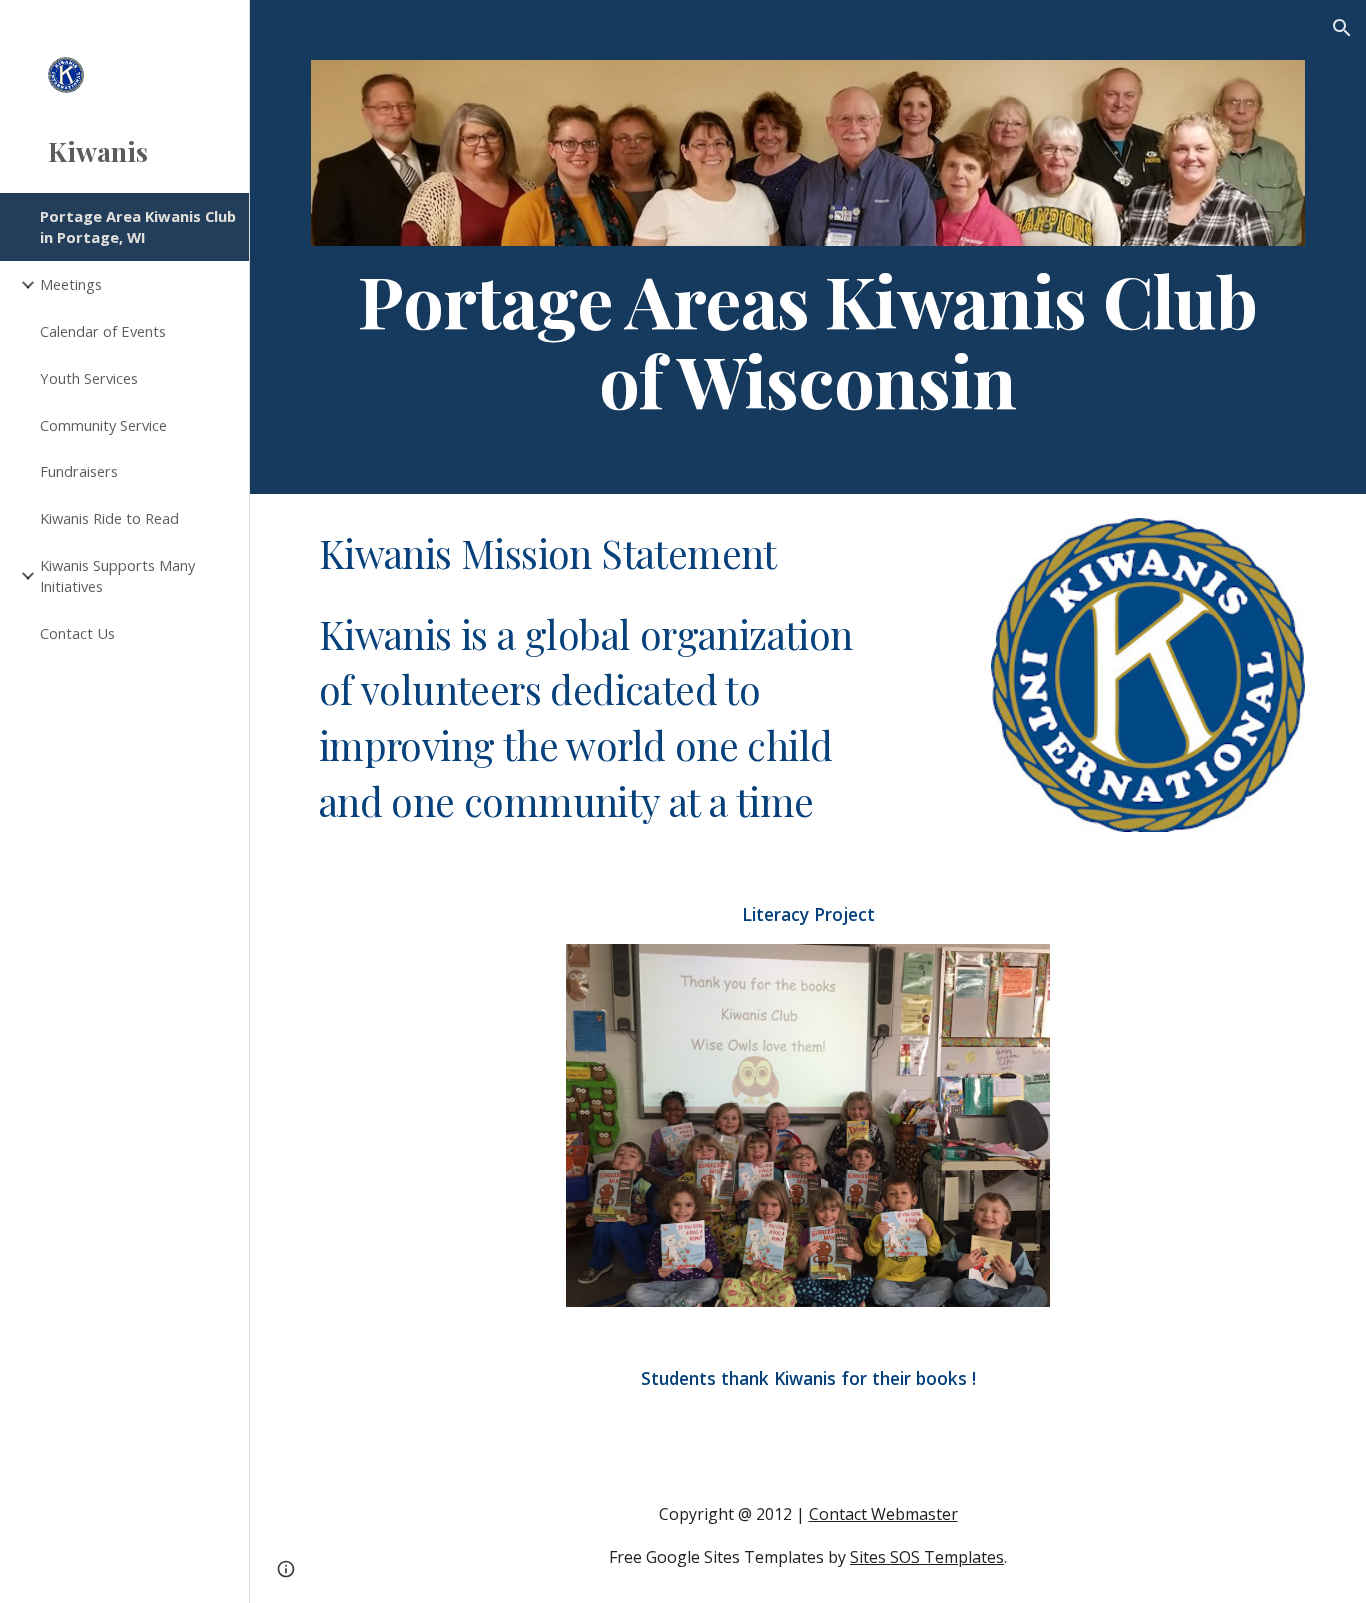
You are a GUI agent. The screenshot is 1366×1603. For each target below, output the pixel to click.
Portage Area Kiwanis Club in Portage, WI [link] (138, 226)
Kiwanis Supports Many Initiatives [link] (117, 575)
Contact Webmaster (883, 1514)
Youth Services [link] (89, 378)
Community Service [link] (103, 425)
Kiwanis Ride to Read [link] (109, 518)
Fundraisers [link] (79, 471)
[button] (1342, 28)
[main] (808, 340)
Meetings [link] (71, 284)
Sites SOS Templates (927, 1557)
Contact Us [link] (77, 633)
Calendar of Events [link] (103, 331)
